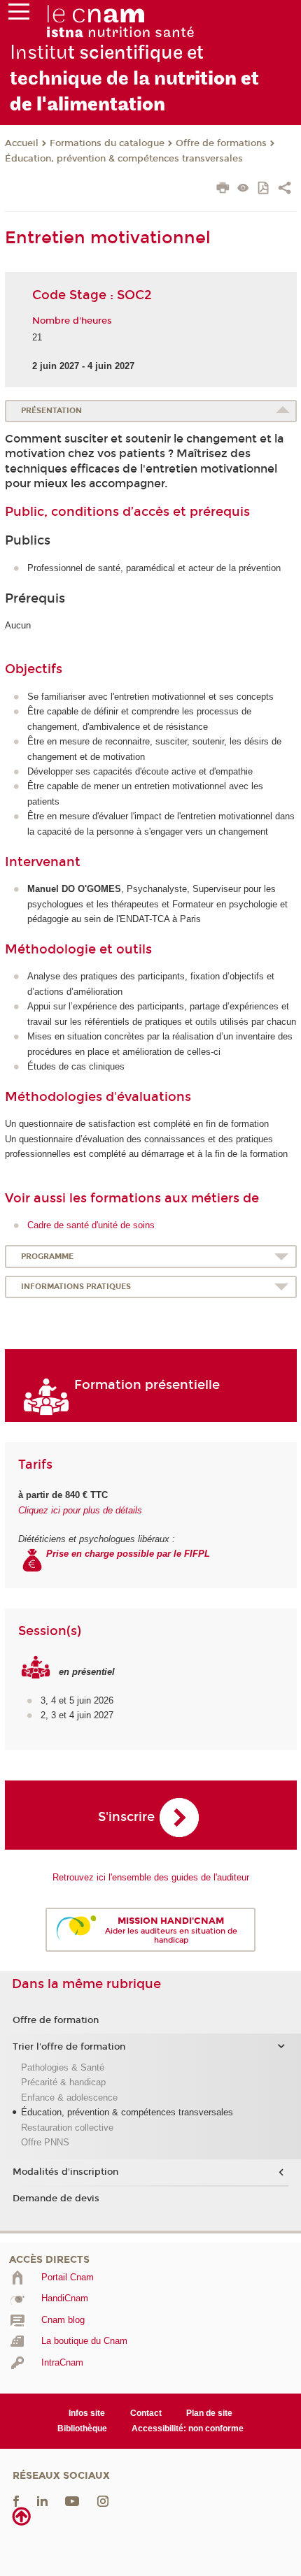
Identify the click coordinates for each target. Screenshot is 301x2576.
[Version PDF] (264, 189)
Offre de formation (56, 2020)
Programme (47, 1257)
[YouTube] (72, 2501)
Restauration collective (67, 2128)
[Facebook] (16, 2501)
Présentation (51, 411)
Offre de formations (221, 143)
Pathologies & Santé (63, 2067)
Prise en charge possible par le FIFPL (129, 1554)
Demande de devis (56, 2199)
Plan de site (209, 2413)
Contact (146, 2413)
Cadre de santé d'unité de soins (91, 1225)
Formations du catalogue (107, 143)
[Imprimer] (223, 189)
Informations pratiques (76, 1287)
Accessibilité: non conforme (188, 2429)
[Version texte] (243, 189)
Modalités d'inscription (65, 2172)
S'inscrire (126, 1817)
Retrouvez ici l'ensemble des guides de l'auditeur (151, 1877)
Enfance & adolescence (69, 2098)
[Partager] (285, 189)
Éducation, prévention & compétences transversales (124, 159)
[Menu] (19, 15)
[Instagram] (103, 2501)
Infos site (87, 2413)
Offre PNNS (45, 2142)
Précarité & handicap (63, 2082)
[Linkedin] (42, 2501)
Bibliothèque (82, 2429)
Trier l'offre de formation (69, 2047)
